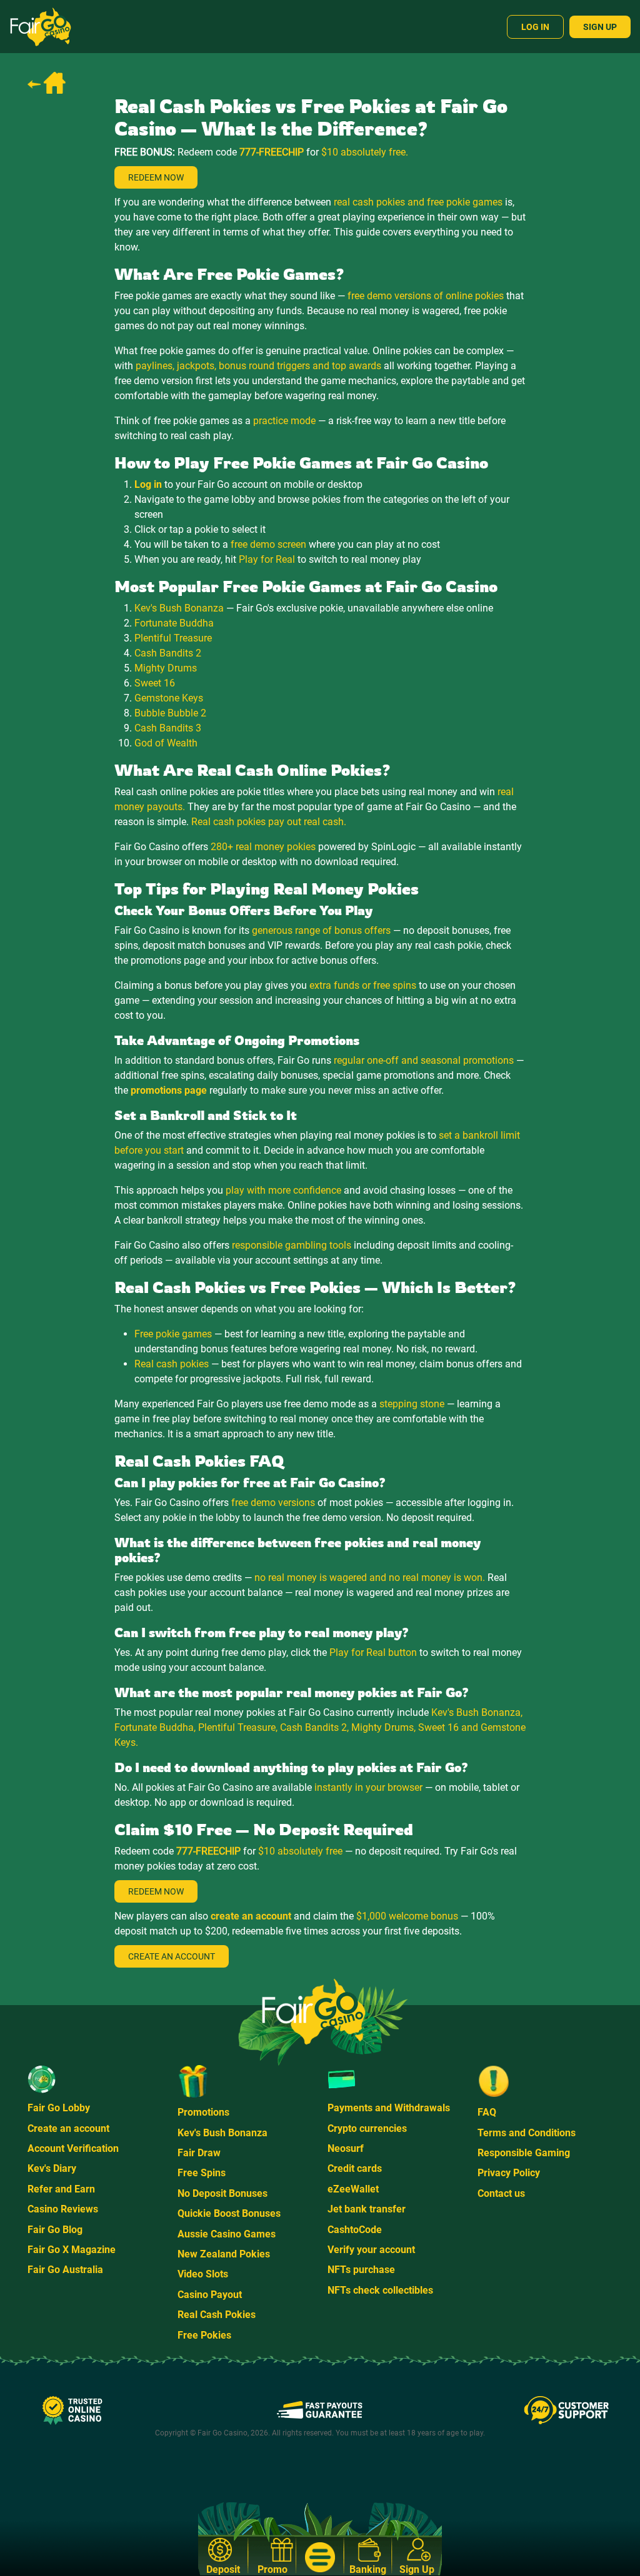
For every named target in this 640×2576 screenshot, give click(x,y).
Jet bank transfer (367, 2209)
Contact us (501, 2193)
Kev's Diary (52, 2168)
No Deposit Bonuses (222, 2193)
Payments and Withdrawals (389, 2108)
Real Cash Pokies (217, 2315)
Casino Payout (210, 2295)
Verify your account (371, 2250)
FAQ (487, 2112)
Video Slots (203, 2274)
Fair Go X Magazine (72, 2250)
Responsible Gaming (524, 2153)
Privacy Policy (509, 2173)
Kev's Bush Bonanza (222, 2133)
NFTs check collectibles (380, 2290)
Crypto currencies (367, 2128)
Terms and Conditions (527, 2133)
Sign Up (600, 27)
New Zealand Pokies (224, 2254)
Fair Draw (199, 2153)
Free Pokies (204, 2335)
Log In (535, 27)
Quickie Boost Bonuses (229, 2213)
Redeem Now (156, 177)
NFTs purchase (361, 2270)
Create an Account (172, 1956)
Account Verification (73, 2148)
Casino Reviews (63, 2209)
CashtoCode (355, 2230)
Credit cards (355, 2168)
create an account (251, 1916)
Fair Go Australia (65, 2270)
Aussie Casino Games (227, 2234)
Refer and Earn (61, 2189)
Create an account (68, 2128)
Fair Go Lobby (59, 2108)
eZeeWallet (353, 2189)
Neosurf (346, 2148)
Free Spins (202, 2173)
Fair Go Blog (55, 2230)
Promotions (203, 2112)
